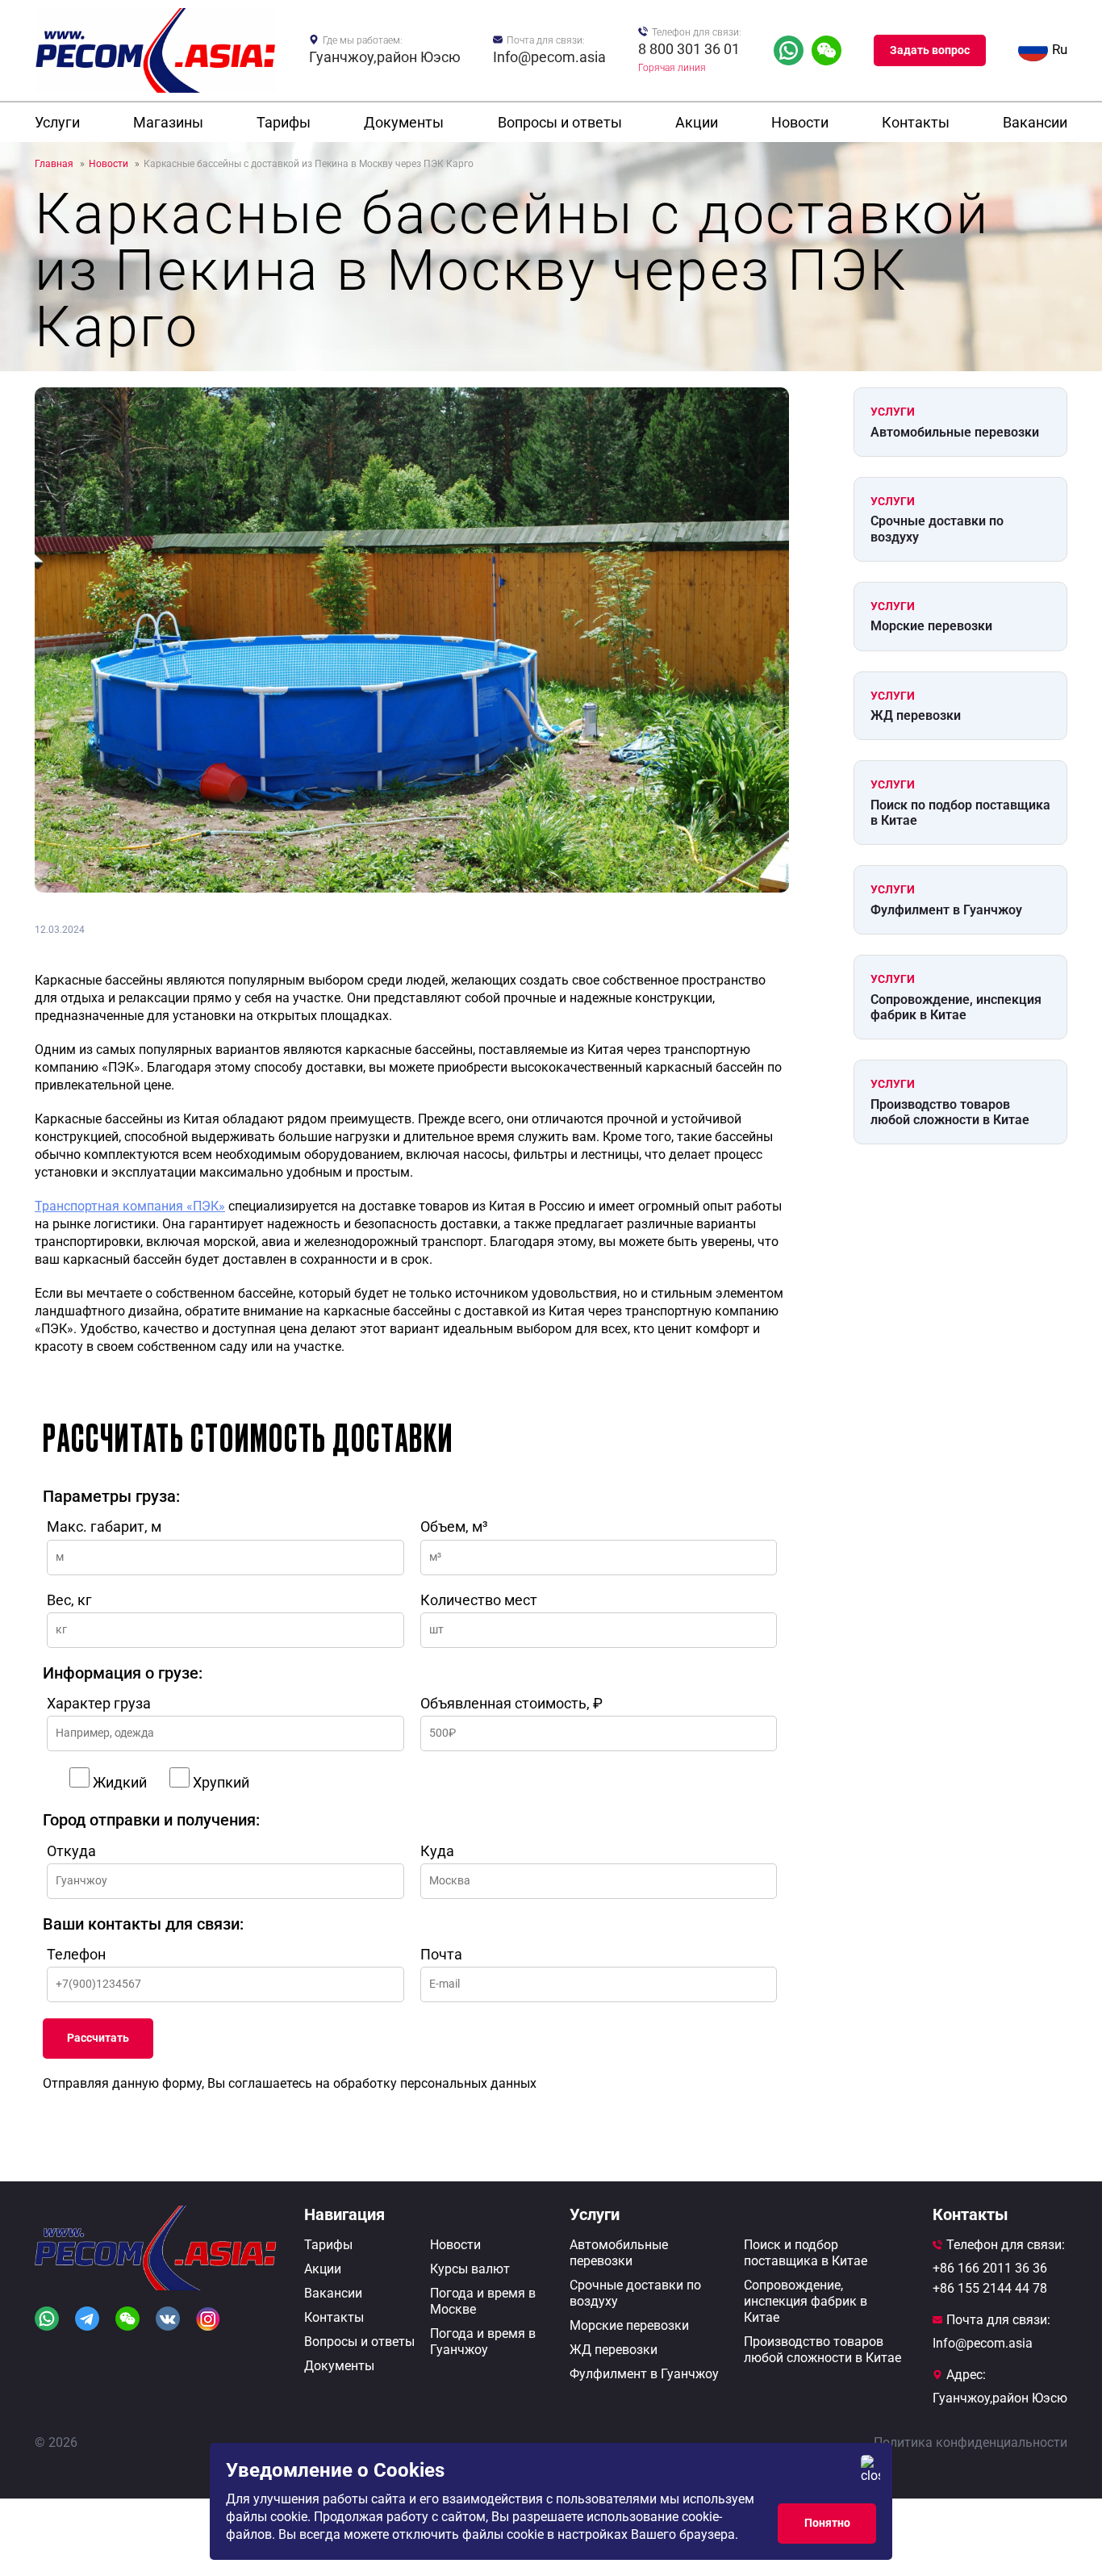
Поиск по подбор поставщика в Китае (960, 813)
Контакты (916, 122)
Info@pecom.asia (549, 57)
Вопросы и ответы (560, 122)
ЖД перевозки (916, 715)
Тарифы (284, 122)
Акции (697, 122)
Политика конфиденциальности (971, 2442)
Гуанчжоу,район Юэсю (385, 57)
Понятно (827, 2523)
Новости (800, 122)
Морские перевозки (931, 626)
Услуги (57, 122)
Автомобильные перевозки (955, 432)
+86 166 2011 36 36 (990, 2268)
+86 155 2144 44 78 (990, 2288)
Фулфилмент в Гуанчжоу (946, 910)
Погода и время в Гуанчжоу (483, 2342)
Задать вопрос (930, 50)
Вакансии (1035, 122)
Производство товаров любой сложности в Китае (950, 1112)
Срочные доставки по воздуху (937, 529)
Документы (404, 122)
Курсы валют (470, 2269)
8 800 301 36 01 (689, 49)
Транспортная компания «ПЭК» (130, 1206)
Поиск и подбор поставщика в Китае (806, 2253)
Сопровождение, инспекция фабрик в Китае (956, 1007)
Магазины (168, 122)
